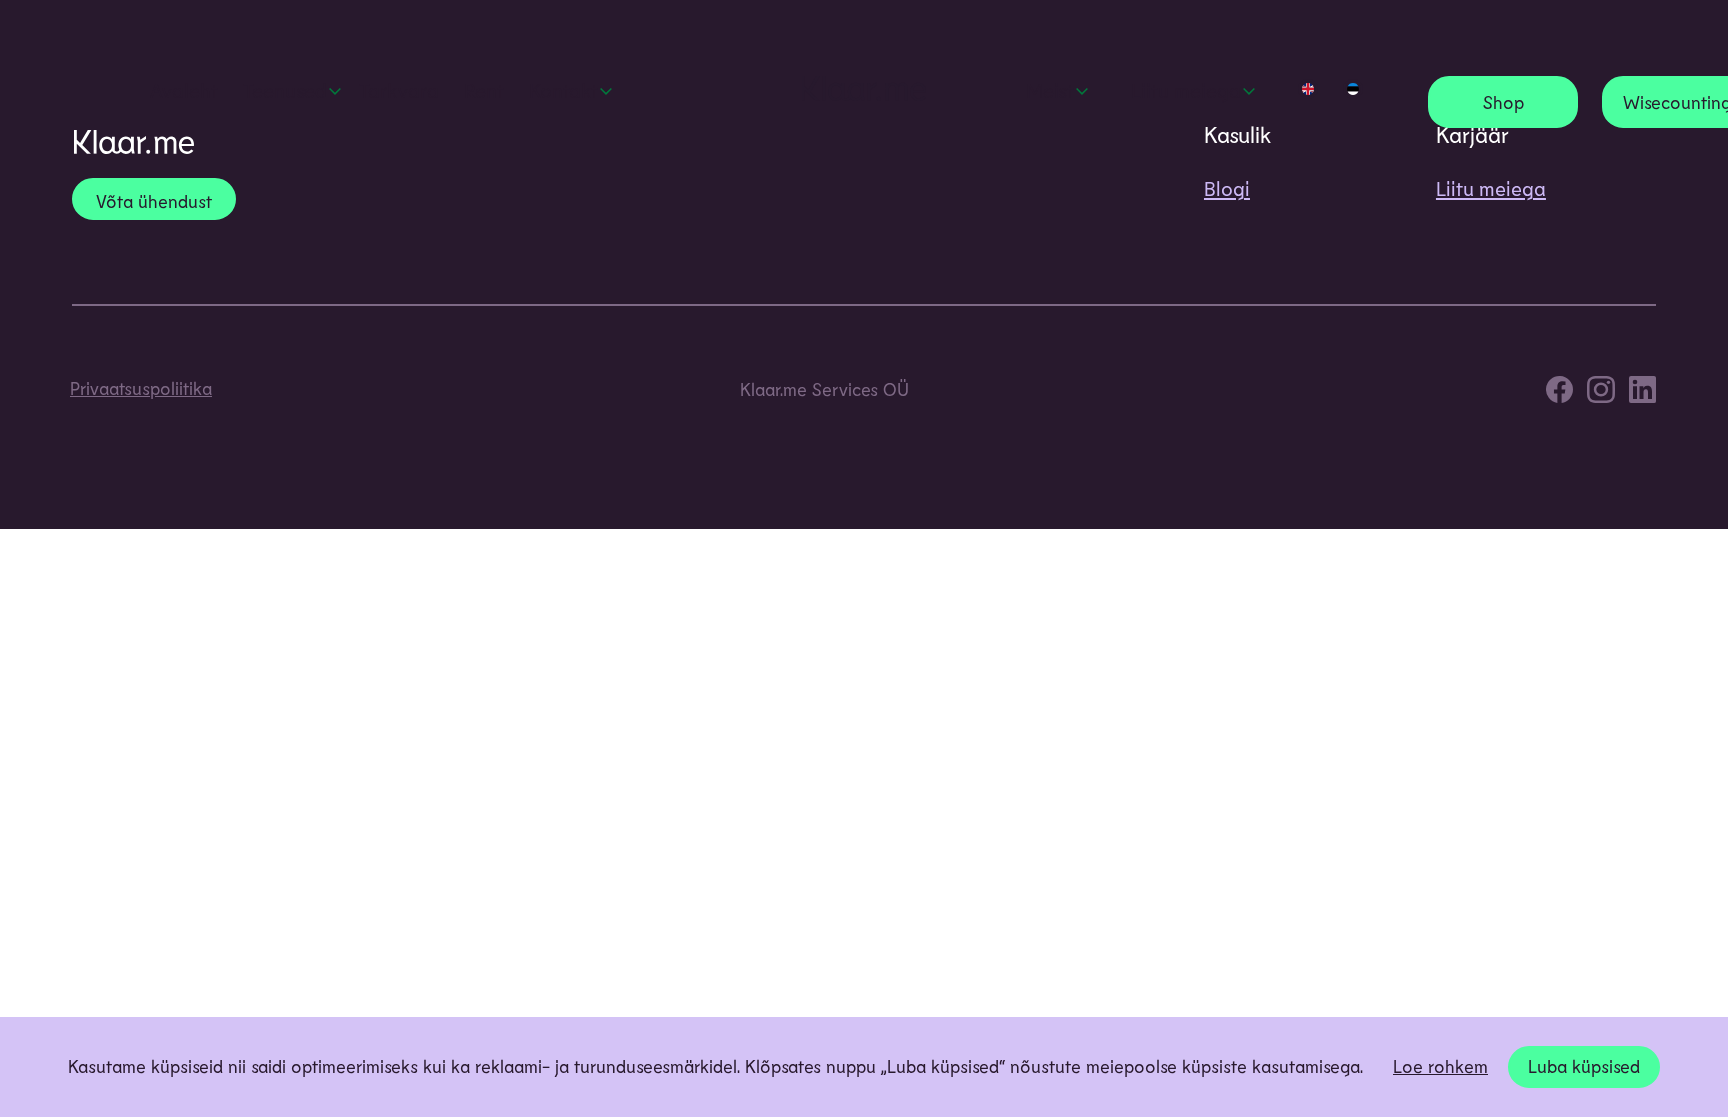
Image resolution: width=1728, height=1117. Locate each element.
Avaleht (184, 90)
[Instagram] (1600, 393)
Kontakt (563, 90)
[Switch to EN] (1308, 89)
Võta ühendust (154, 201)
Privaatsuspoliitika (141, 388)
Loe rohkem (1440, 1066)
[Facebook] (1559, 393)
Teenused (285, 90)
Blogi (1227, 188)
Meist (1050, 90)
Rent (484, 90)
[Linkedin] (1642, 393)
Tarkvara (399, 90)
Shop (1503, 102)
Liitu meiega (1186, 90)
